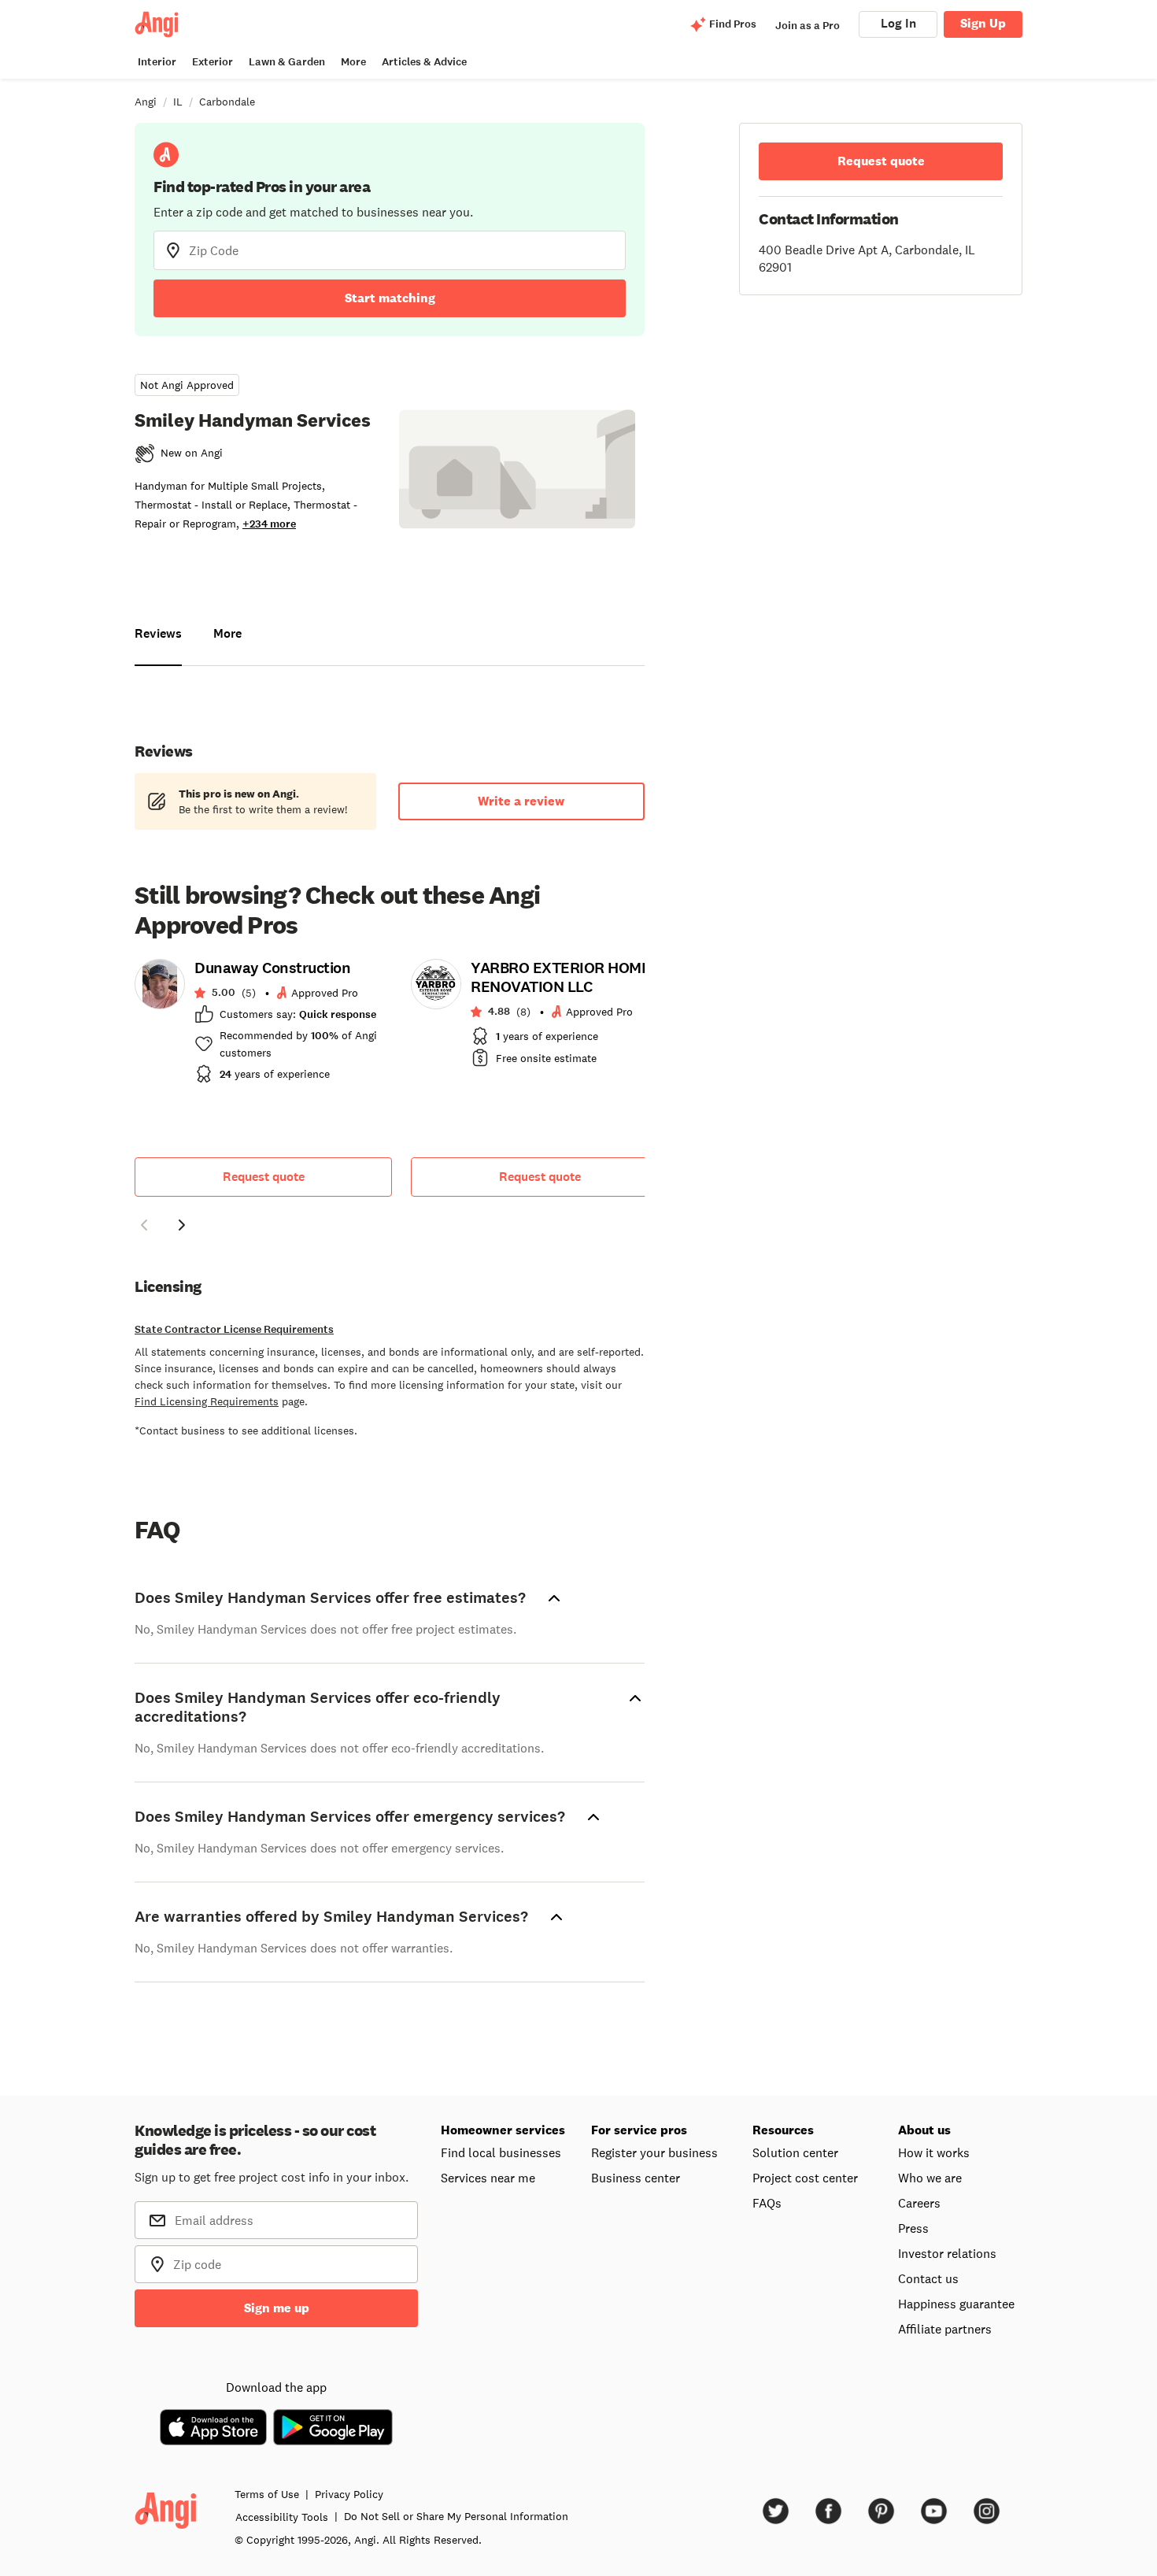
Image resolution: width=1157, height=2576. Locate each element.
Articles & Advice (424, 62)
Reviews (158, 633)
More (353, 62)
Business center (636, 2178)
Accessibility (282, 2517)
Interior (157, 62)
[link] (263, 1026)
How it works (934, 2152)
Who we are (930, 2178)
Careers (919, 2203)
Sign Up (983, 23)
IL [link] (178, 102)
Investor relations (947, 2253)
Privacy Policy (349, 2494)
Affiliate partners (945, 2329)
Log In (898, 23)
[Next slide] (182, 1225)
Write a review (521, 801)
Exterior (213, 62)
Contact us (928, 2278)
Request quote (264, 1177)
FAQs (767, 2203)
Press (913, 2228)
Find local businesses (501, 2152)
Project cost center (805, 2178)
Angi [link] (146, 102)
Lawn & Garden (287, 62)
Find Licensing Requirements (207, 1401)
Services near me (488, 2178)
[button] (144, 1227)
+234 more (269, 524)
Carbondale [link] (227, 102)
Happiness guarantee (956, 2304)
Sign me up (277, 2308)
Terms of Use (267, 2494)
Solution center (795, 2152)
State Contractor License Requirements (234, 1329)
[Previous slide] (144, 1225)
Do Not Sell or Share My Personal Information (456, 2516)
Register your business (654, 2152)
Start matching (390, 298)
